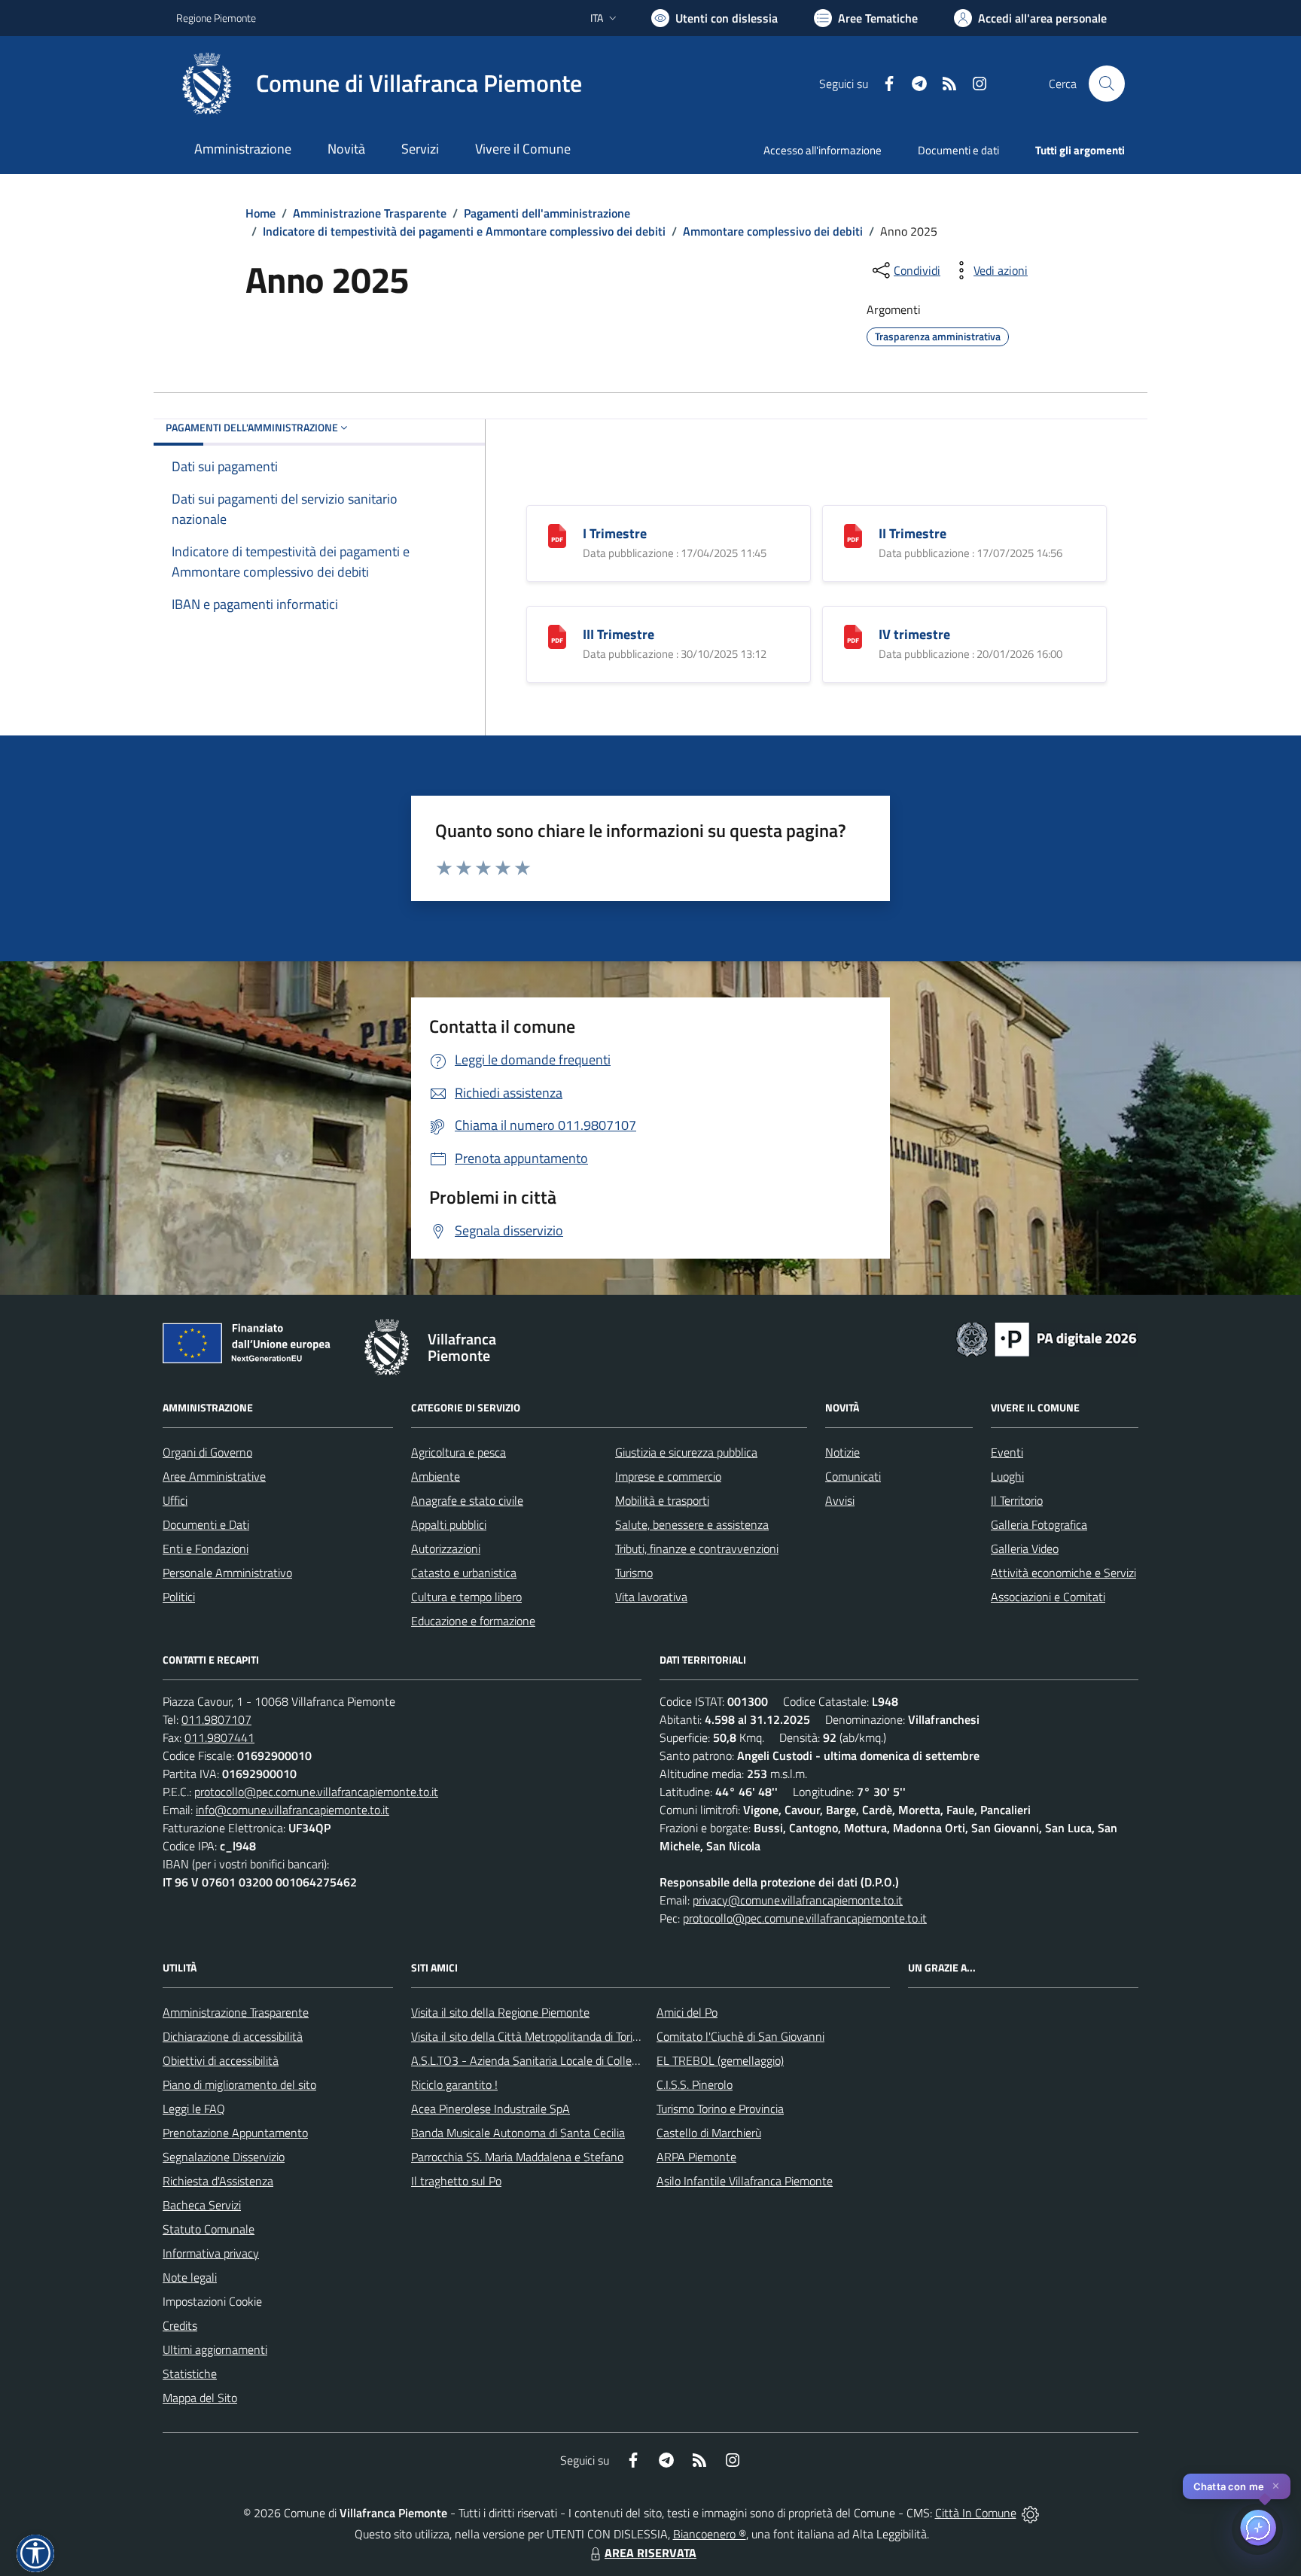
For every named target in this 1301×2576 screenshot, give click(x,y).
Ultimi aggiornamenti (215, 2349)
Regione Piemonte (216, 18)
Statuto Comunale (209, 2229)
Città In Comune (976, 2513)
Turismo (634, 1573)
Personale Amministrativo (227, 1573)
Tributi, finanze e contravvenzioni (697, 1548)
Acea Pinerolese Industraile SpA (491, 2109)
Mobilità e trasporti (662, 1500)
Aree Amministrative (214, 1476)
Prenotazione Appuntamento (235, 2133)
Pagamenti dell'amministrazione (547, 213)
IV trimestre (914, 634)
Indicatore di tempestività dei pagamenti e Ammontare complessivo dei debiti (464, 231)
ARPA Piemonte (696, 2157)
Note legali (190, 2277)
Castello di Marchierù (709, 2133)
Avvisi (840, 1500)
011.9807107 (216, 1719)
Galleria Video (1025, 1548)
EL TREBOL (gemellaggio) (720, 2060)
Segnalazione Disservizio (224, 2157)
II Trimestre (913, 533)
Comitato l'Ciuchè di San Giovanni (740, 2036)
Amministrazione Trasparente (370, 213)
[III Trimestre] (557, 635)
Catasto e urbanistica (464, 1573)
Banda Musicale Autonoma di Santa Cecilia (518, 2133)
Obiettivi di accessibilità (221, 2060)
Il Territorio (1017, 1500)
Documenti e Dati (206, 1524)
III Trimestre (619, 634)
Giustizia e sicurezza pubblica (686, 1452)
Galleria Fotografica (1039, 1524)
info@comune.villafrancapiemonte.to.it (292, 1810)
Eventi (1007, 1452)
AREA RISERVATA (650, 2553)
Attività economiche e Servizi (1063, 1573)
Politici (179, 1597)
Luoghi (1007, 1476)
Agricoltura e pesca (459, 1452)
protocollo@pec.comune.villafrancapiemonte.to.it (316, 1792)
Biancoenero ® (710, 2534)
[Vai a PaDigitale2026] (1047, 1338)
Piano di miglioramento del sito (239, 2084)
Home (261, 213)
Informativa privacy (211, 2253)
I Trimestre (615, 533)
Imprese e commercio (668, 1476)
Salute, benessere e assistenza (692, 1524)
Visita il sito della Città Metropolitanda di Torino (528, 2036)
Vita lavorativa (651, 1597)
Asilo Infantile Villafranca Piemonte (745, 2181)
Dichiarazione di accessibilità (233, 2036)
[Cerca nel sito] (1107, 84)
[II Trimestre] (853, 534)
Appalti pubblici (449, 1524)
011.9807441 (219, 1737)
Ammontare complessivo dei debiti (773, 231)
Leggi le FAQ (194, 2109)
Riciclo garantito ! (454, 2084)
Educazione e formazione (473, 1621)
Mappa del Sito (200, 2398)
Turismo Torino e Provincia (720, 2109)
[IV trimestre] (853, 635)
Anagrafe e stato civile (467, 1500)
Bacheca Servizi (202, 2205)
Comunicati (853, 1476)
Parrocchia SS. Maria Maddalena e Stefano (517, 2157)
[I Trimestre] (557, 534)
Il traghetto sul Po (456, 2181)
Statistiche (190, 2374)
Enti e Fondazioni (206, 1548)
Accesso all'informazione (823, 150)
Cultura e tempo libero (466, 1597)
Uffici (175, 1500)
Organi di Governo (207, 1452)
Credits (180, 2325)
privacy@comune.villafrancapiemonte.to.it (798, 1900)
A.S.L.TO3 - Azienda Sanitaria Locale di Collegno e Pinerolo (557, 2060)
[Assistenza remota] (1030, 2513)
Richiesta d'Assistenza (218, 2181)
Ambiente (436, 1476)
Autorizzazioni (446, 1548)
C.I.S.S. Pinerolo (695, 2084)
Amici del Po (687, 2012)
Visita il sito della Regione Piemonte (500, 2012)
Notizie (842, 1452)
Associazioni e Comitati (1048, 1597)
